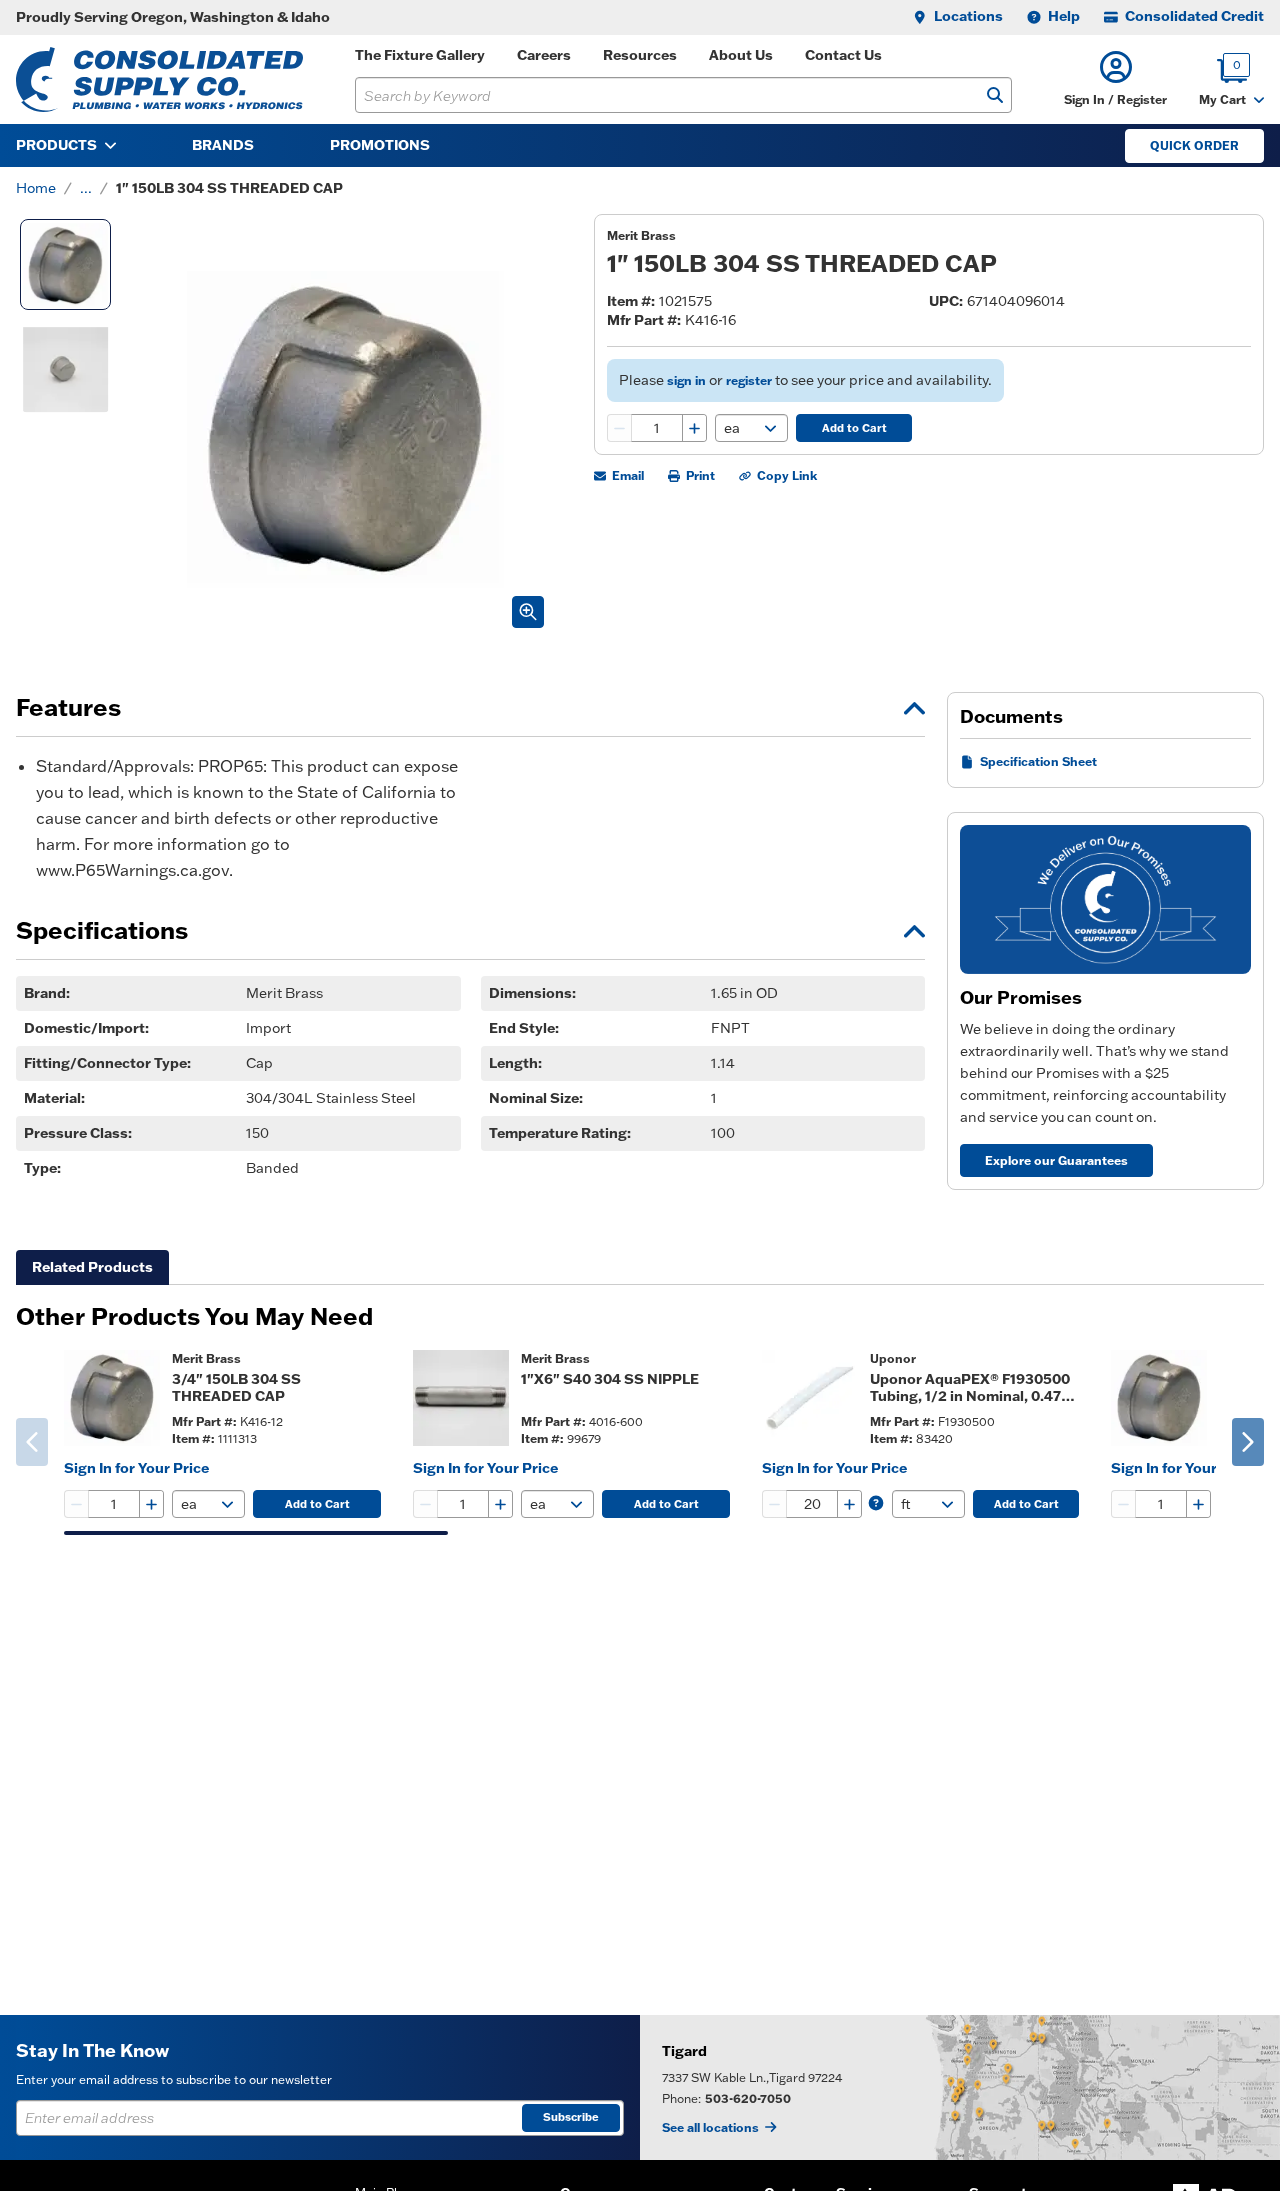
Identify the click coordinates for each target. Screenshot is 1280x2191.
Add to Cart (854, 428)
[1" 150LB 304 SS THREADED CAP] (65, 264)
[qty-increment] (694, 428)
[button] (1115, 79)
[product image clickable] (112, 1398)
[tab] (92, 1267)
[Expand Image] (528, 612)
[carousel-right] (1248, 1442)
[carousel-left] (32, 1442)
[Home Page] (159, 79)
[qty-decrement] (620, 428)
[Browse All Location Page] (960, 2087)
